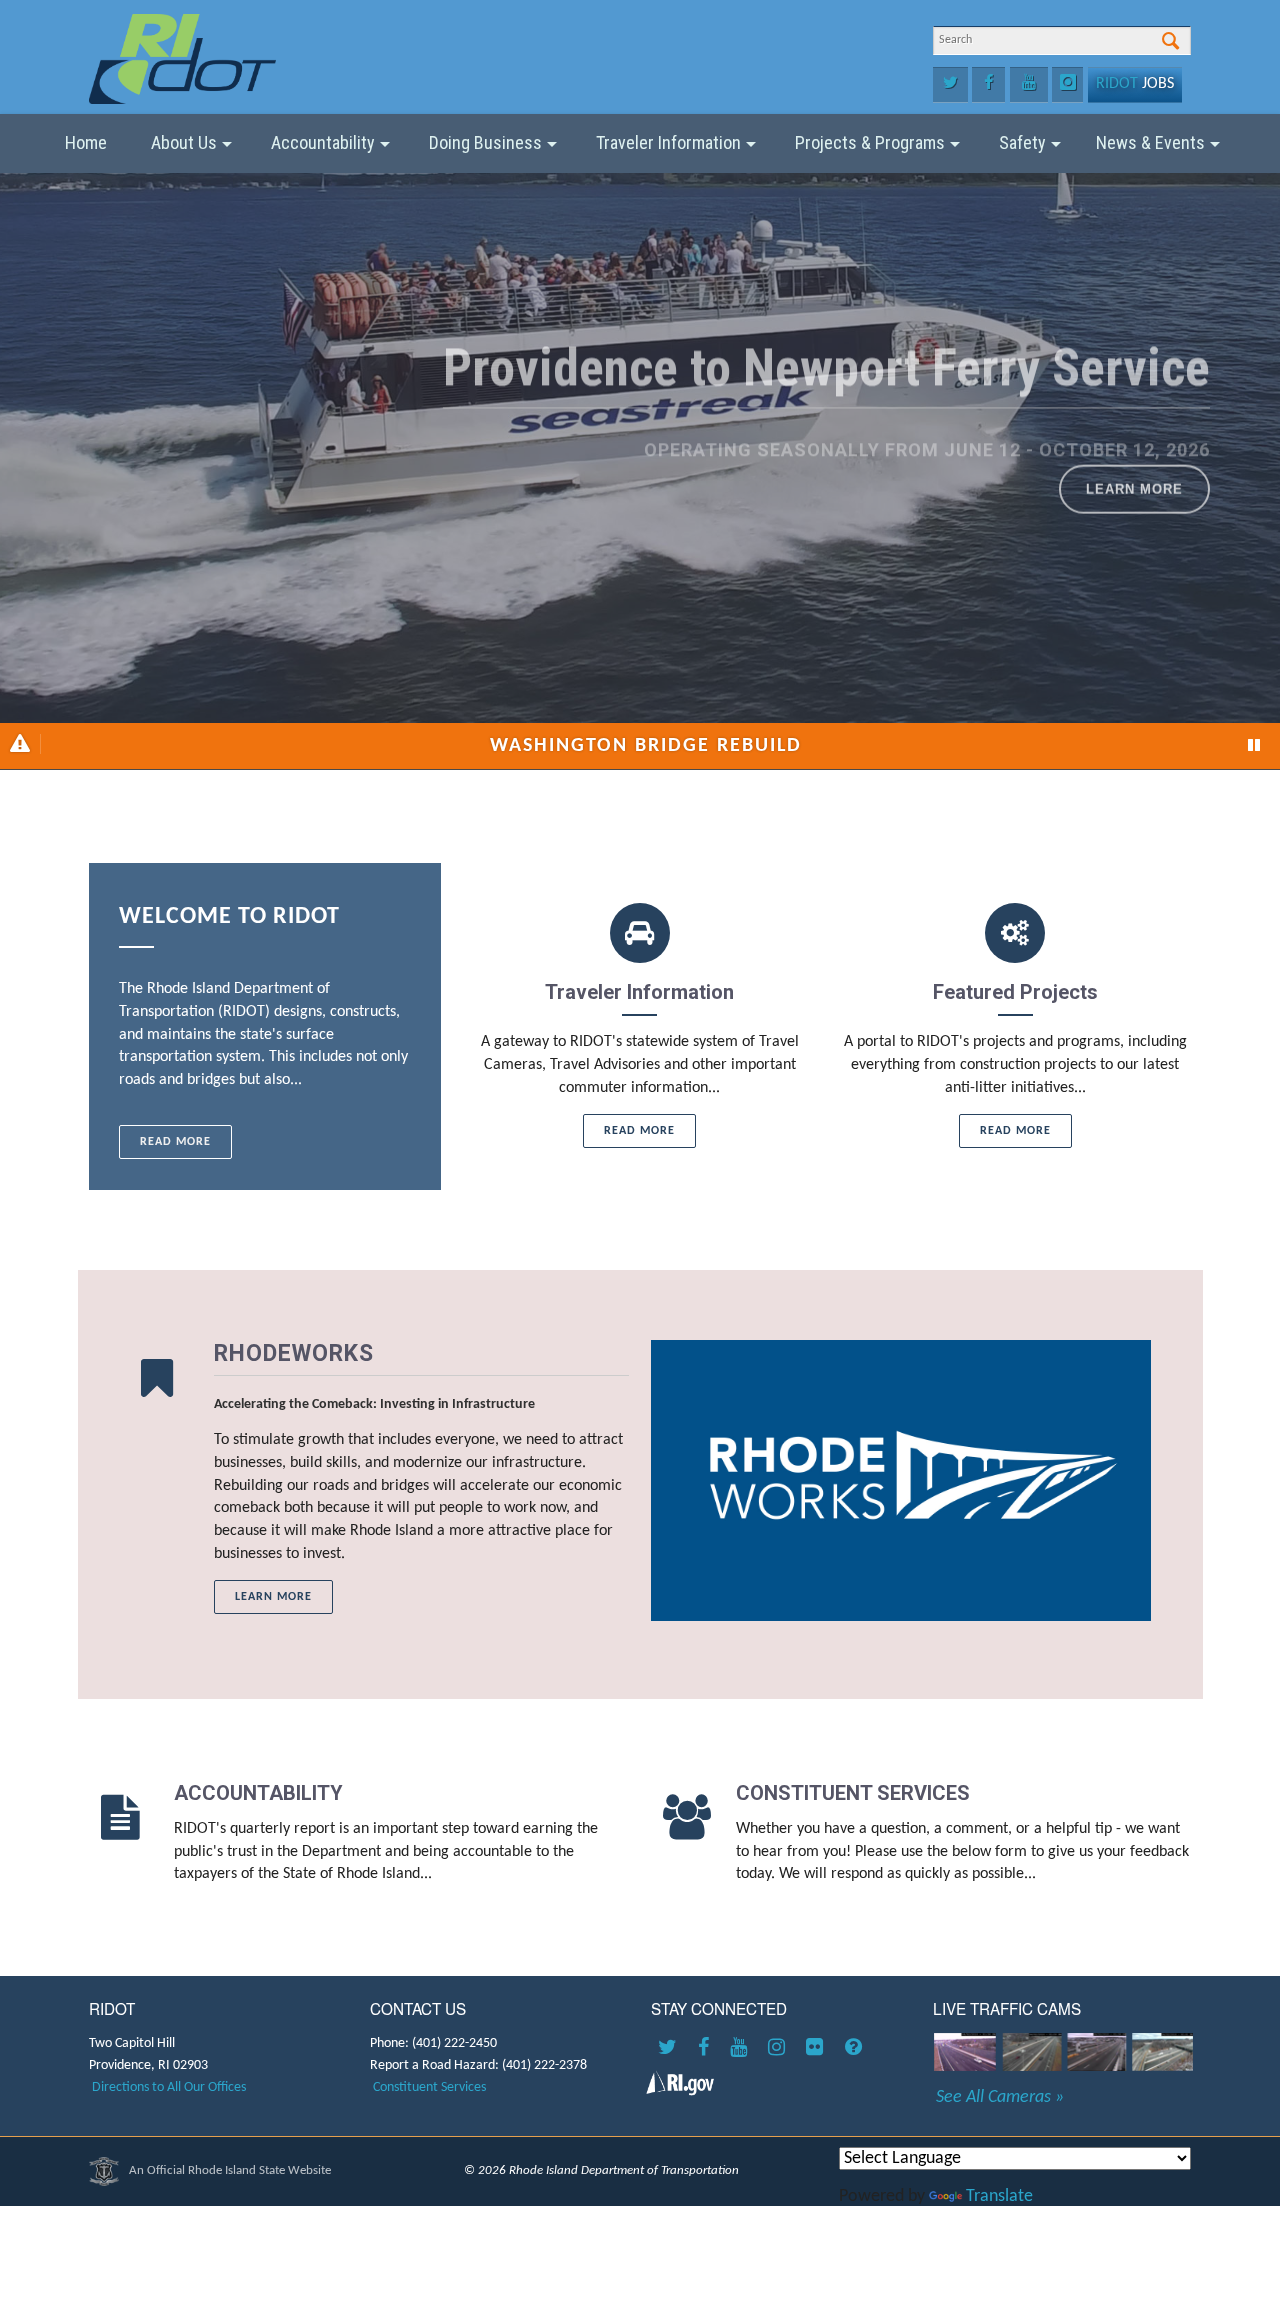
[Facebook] (988, 85)
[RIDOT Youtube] (742, 2049)
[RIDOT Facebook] (707, 2049)
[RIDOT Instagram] (780, 2049)
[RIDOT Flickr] (818, 2049)
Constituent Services (429, 2087)
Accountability (323, 142)
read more (175, 1142)
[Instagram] (1067, 85)
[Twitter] (950, 85)
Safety (1022, 142)
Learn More (1134, 527)
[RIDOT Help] (856, 2049)
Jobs (1135, 84)
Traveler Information (668, 142)
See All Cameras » (1000, 2098)
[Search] (1170, 42)
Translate (999, 2196)
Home (86, 142)
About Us (184, 142)
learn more (455, 1357)
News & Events (1150, 142)
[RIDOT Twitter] (671, 2049)
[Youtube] (1029, 85)
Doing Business (485, 142)
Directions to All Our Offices (169, 2087)
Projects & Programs (870, 142)
